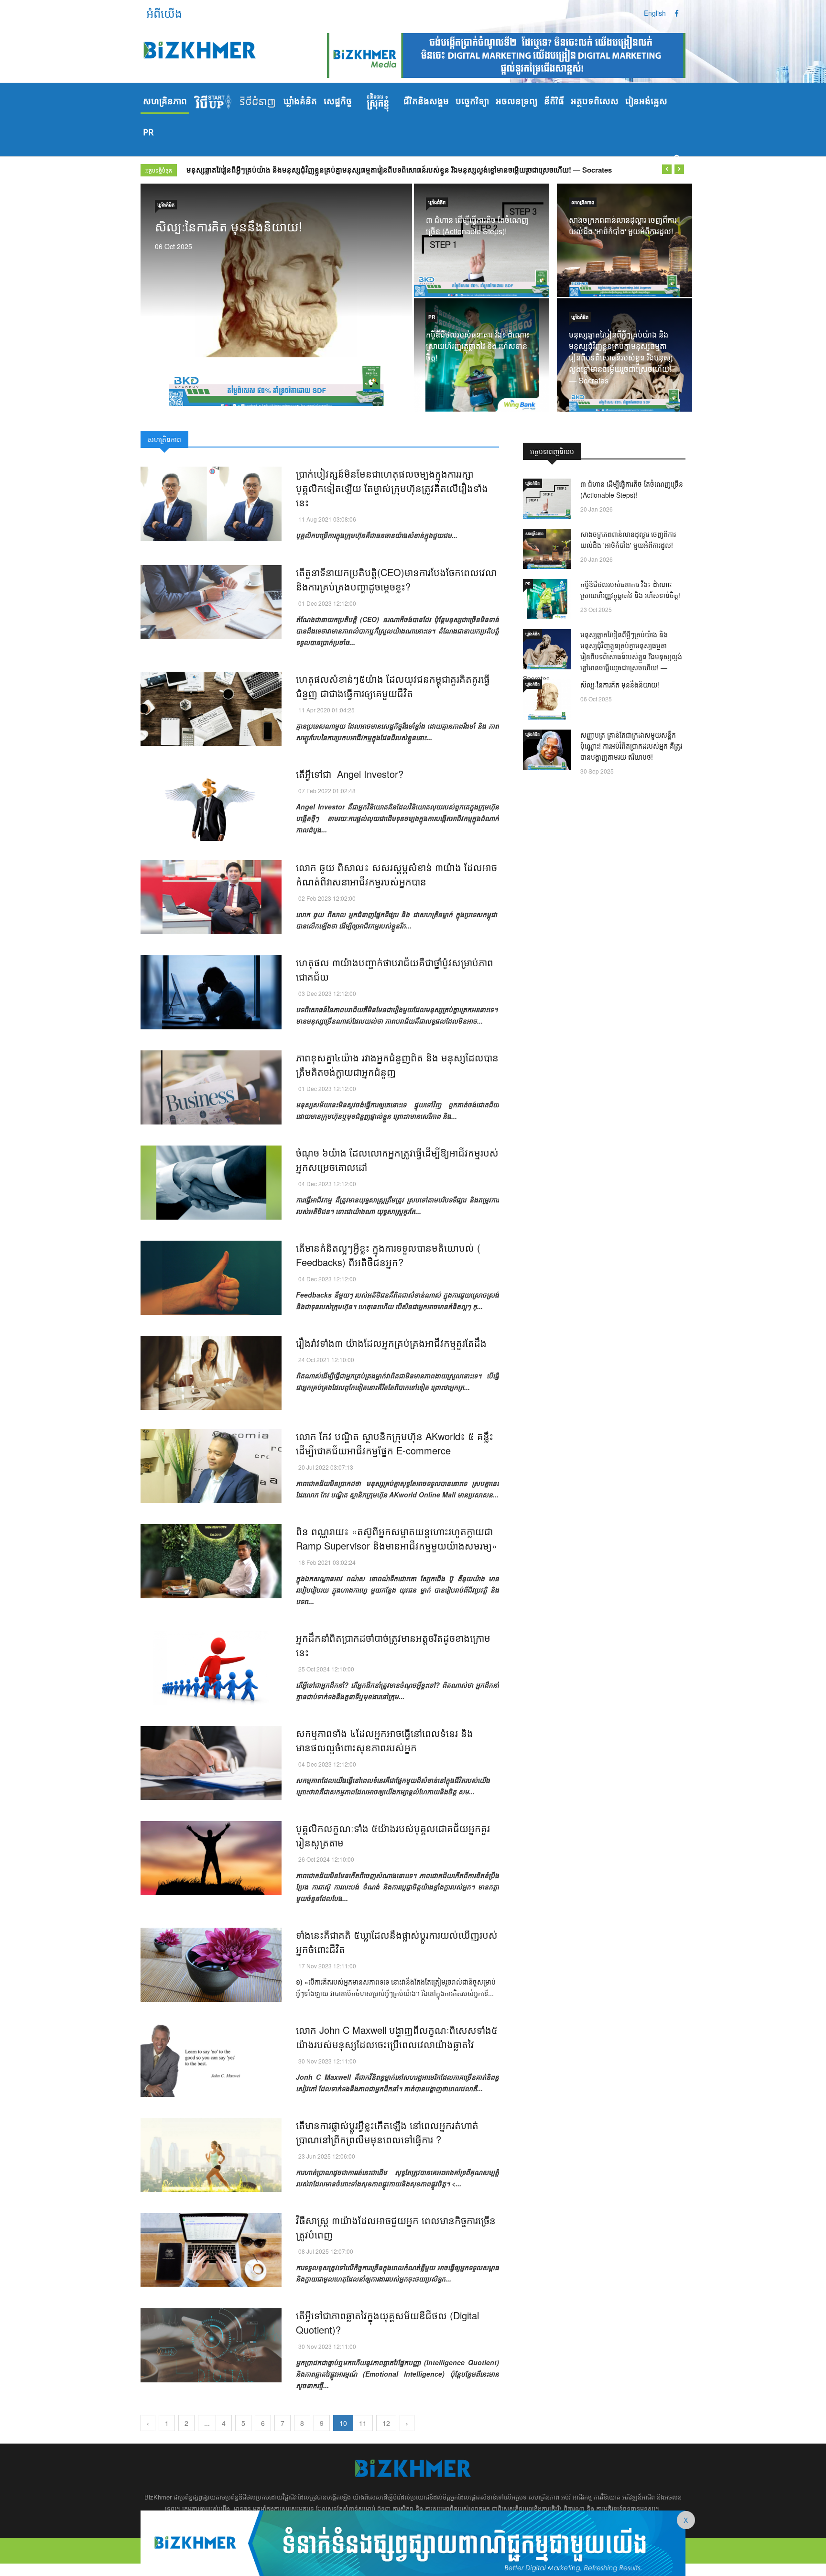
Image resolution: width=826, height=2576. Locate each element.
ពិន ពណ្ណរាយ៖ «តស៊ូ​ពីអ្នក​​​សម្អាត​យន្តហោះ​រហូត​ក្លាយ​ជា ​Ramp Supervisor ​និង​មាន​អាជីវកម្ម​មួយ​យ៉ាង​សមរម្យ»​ (397, 1538)
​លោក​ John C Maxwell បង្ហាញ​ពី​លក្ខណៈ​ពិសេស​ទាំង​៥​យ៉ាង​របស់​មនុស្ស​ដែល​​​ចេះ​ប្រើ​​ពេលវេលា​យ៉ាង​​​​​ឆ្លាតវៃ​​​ (397, 2037)
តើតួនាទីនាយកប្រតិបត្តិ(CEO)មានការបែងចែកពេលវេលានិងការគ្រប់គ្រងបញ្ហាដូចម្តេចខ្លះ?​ (396, 579)
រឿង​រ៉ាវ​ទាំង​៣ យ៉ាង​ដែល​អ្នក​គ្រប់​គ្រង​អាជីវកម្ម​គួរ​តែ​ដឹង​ (391, 1343)
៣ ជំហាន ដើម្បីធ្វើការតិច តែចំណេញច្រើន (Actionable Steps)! (477, 225)
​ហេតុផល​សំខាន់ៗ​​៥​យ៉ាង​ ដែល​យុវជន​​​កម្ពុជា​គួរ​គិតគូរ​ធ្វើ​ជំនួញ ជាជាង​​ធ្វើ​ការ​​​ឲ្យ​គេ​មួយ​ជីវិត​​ (393, 686)
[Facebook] (677, 13)
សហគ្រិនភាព (165, 102)
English (655, 13)
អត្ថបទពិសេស (595, 102)
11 (363, 2423)
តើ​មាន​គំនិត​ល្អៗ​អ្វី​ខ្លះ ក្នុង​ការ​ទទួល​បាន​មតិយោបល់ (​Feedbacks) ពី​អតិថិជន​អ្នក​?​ (388, 1255)
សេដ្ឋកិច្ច (338, 102)
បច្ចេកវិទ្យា (472, 102)
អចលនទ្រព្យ (516, 102)
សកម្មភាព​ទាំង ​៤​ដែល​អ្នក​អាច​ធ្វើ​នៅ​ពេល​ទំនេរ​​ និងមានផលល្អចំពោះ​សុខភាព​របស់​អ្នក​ (385, 1740)
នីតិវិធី (554, 102)
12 (386, 2423)
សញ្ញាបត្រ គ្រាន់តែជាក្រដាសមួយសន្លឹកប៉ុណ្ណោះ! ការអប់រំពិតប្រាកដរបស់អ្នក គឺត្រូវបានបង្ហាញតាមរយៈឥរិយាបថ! (631, 746)
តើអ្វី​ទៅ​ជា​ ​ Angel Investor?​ (350, 774)
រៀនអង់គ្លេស (646, 102)
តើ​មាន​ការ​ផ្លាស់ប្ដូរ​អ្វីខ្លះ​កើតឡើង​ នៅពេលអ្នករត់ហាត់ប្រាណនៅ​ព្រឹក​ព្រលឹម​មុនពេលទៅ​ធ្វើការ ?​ (387, 2132)
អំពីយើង (164, 13)
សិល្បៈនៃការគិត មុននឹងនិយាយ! (229, 170)
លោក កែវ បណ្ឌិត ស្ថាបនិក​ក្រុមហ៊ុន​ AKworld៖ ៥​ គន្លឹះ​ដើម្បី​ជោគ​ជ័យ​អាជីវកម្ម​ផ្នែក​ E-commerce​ (395, 1443)
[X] (413, 2542)
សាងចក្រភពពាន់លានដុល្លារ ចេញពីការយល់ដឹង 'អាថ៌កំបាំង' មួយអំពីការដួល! (623, 225)
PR (148, 133)
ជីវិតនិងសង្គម (426, 102)
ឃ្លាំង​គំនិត (300, 102)
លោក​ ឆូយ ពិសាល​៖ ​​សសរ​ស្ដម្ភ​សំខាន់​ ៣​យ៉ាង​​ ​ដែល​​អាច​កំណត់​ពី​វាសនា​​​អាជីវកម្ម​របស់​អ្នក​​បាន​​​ (397, 874)
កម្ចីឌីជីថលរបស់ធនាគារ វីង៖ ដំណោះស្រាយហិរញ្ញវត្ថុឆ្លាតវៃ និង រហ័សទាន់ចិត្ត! (478, 346)
